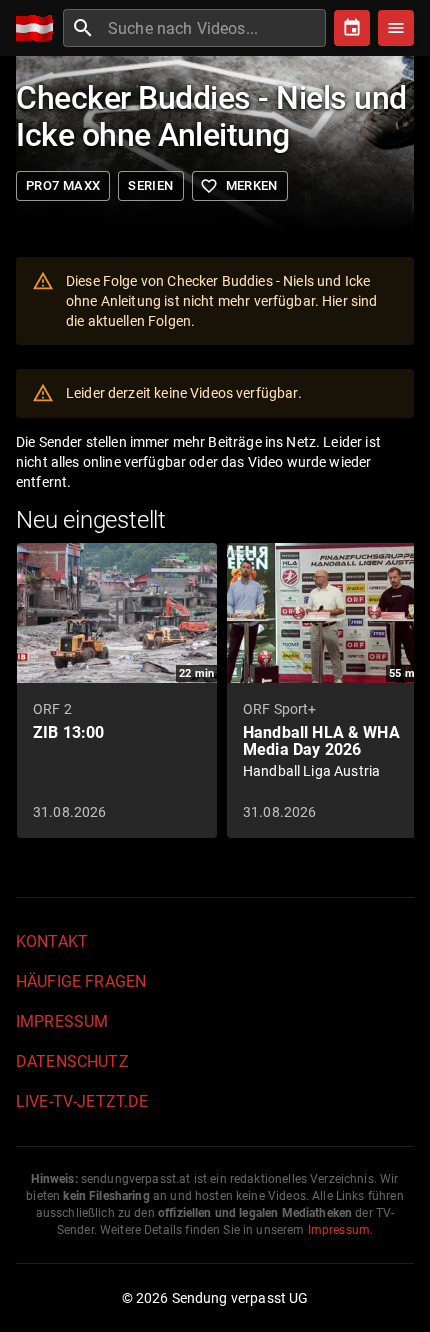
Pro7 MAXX (63, 185)
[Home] (39, 28)
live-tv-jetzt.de (82, 1101)
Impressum (62, 1021)
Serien (150, 185)
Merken (239, 186)
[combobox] (214, 28)
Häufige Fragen (81, 981)
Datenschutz (72, 1061)
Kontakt (52, 941)
